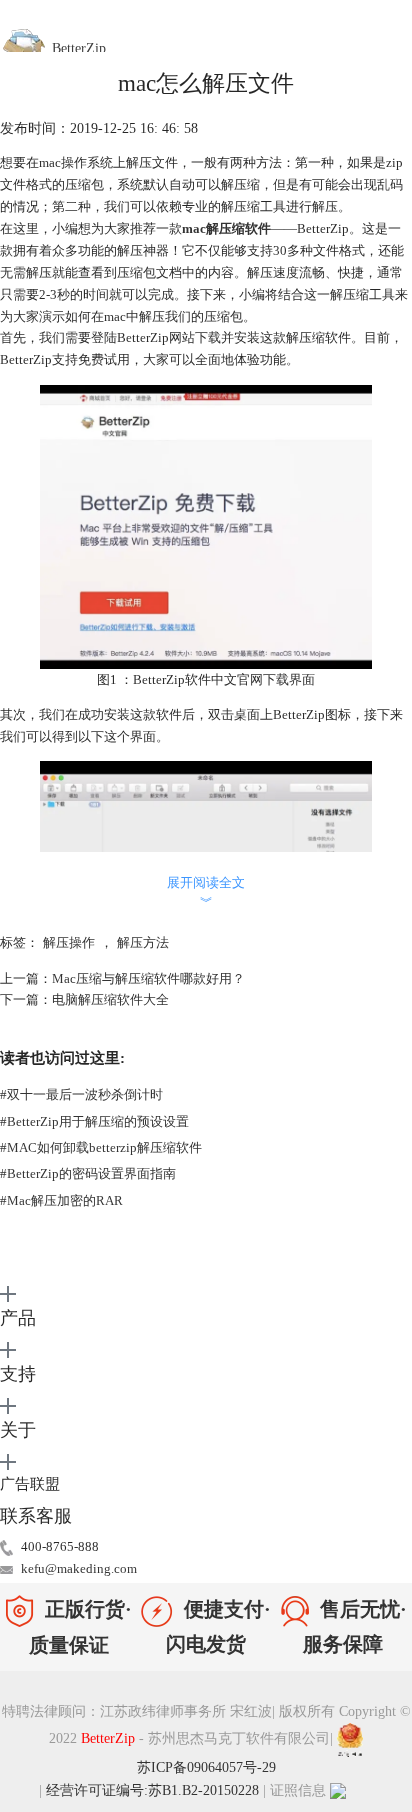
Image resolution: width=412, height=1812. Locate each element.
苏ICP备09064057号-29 (206, 1767)
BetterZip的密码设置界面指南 (88, 1173)
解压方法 (143, 942)
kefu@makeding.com (79, 1568)
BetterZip (110, 1738)
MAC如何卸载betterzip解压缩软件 (101, 1147)
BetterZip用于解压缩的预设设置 (94, 1121)
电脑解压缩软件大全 (110, 999)
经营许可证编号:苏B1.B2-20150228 (152, 1790)
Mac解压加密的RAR (61, 1200)
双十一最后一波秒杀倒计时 (81, 1094)
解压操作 (69, 942)
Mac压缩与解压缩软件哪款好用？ (148, 978)
